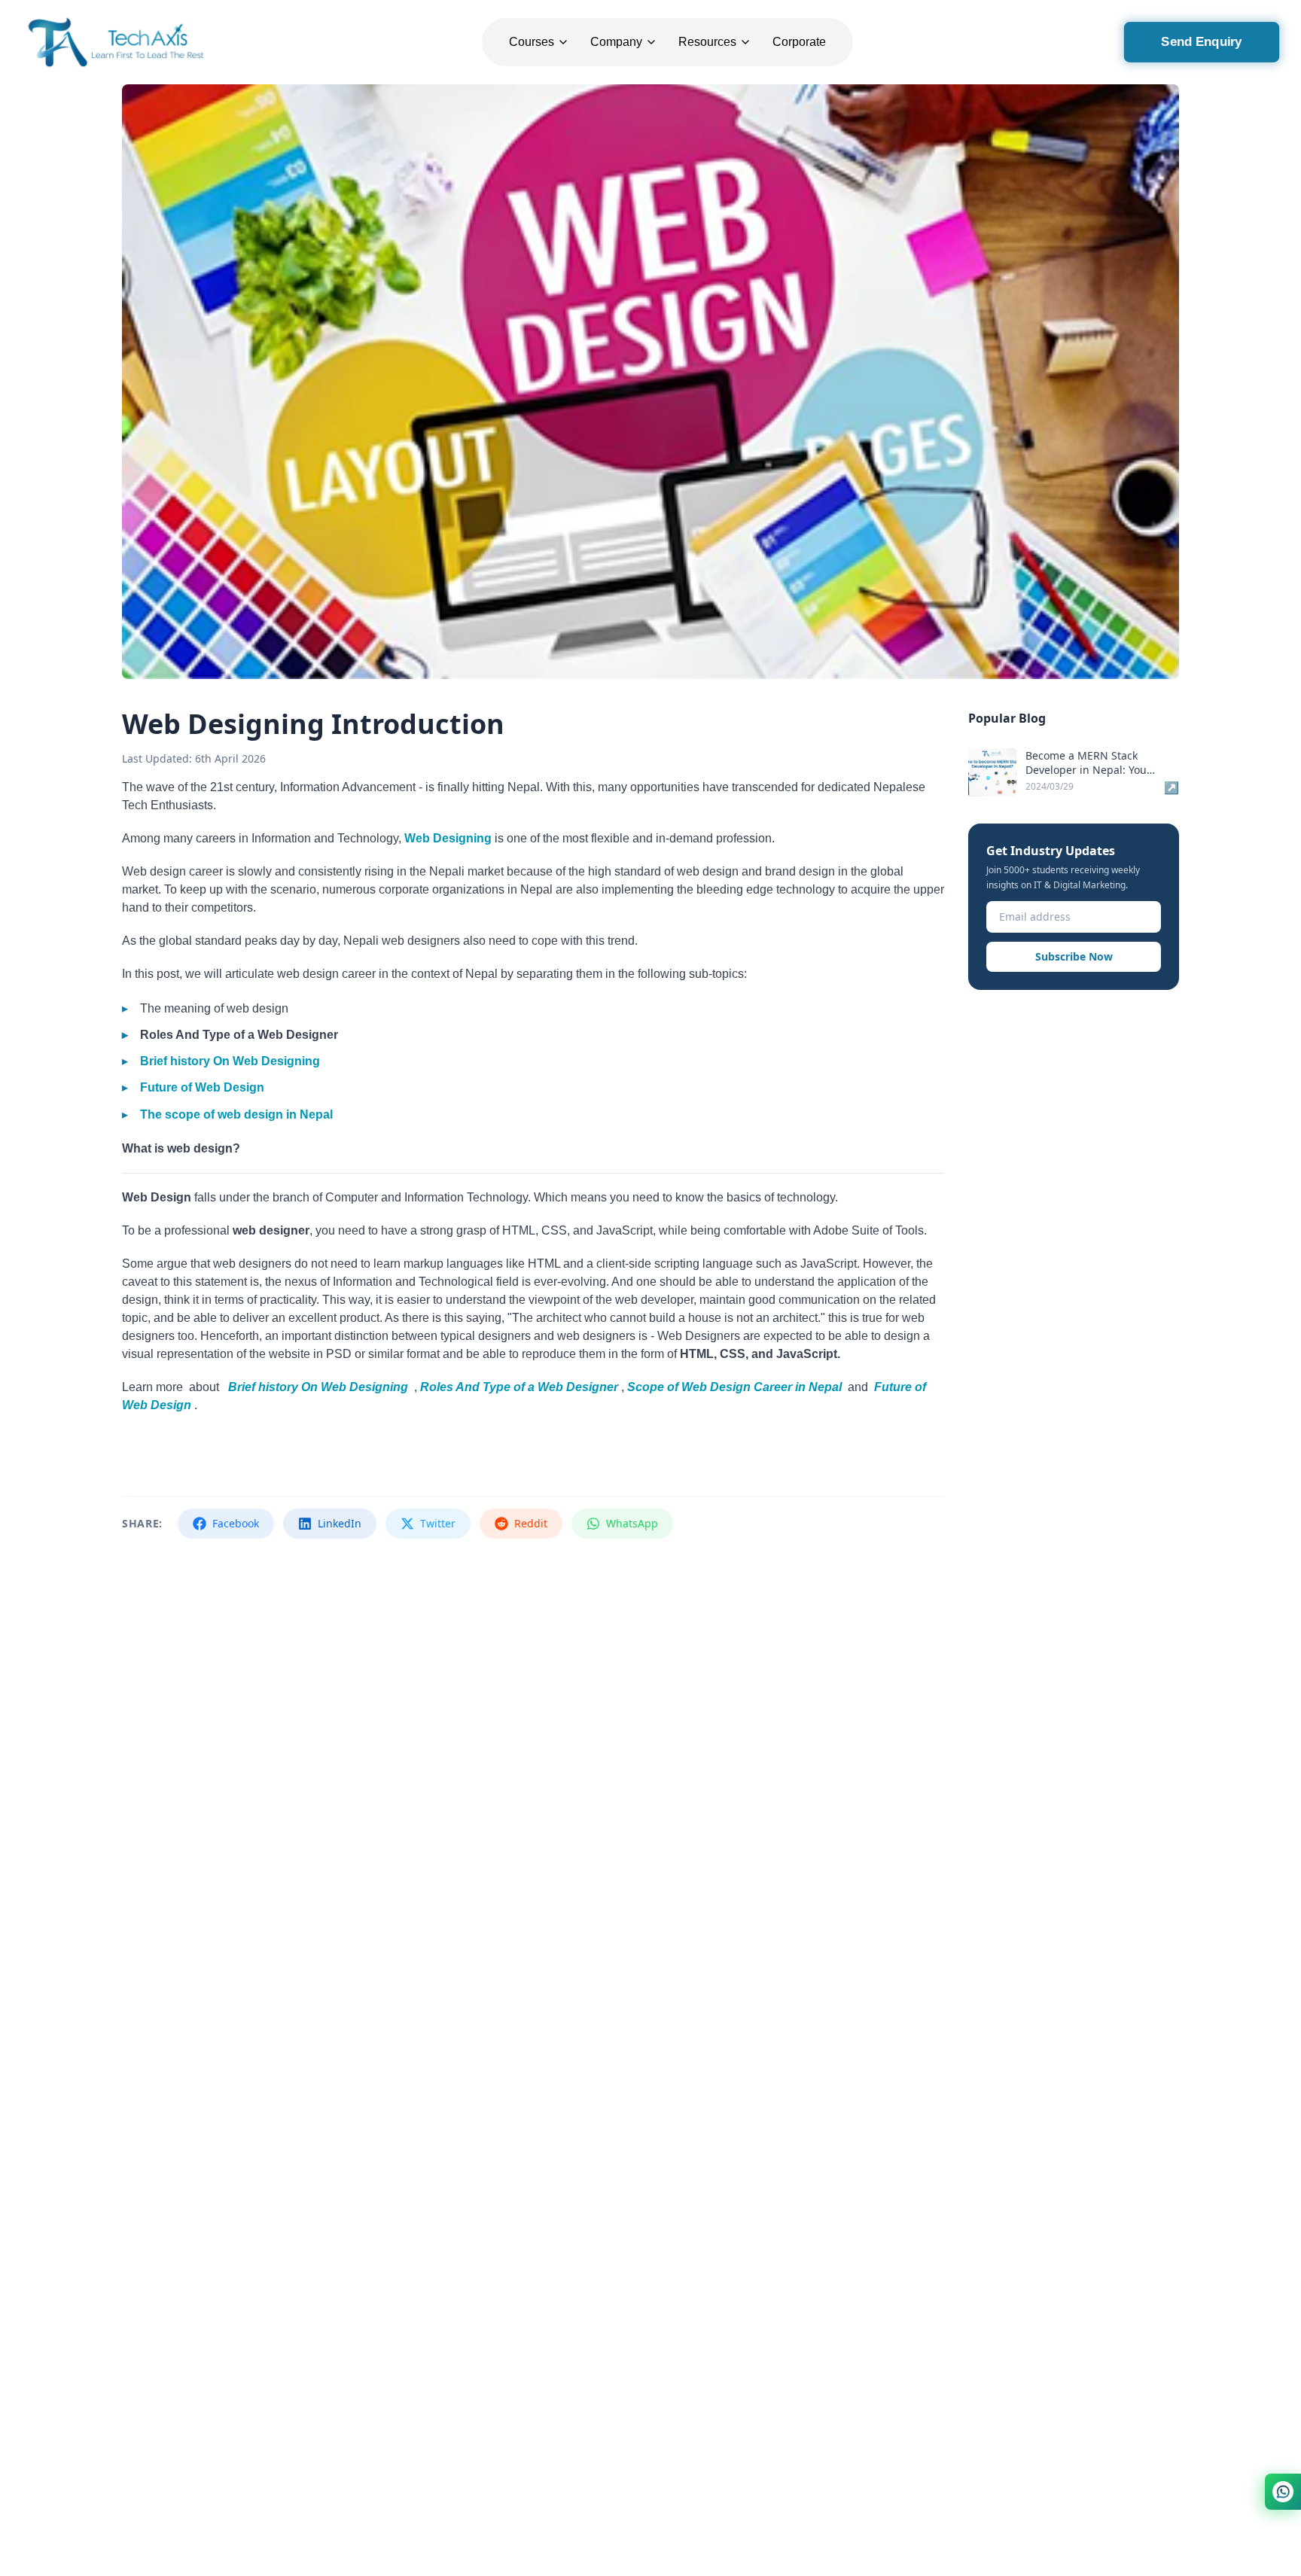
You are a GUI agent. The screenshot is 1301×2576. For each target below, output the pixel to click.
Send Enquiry (1201, 42)
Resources (707, 42)
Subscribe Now (1074, 956)
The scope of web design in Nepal (236, 1114)
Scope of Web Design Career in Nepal (734, 1387)
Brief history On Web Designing (230, 1061)
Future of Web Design (202, 1087)
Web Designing (448, 838)
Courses (532, 42)
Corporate (799, 42)
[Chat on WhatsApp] (1283, 2492)
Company (616, 42)
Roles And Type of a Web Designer (519, 1387)
